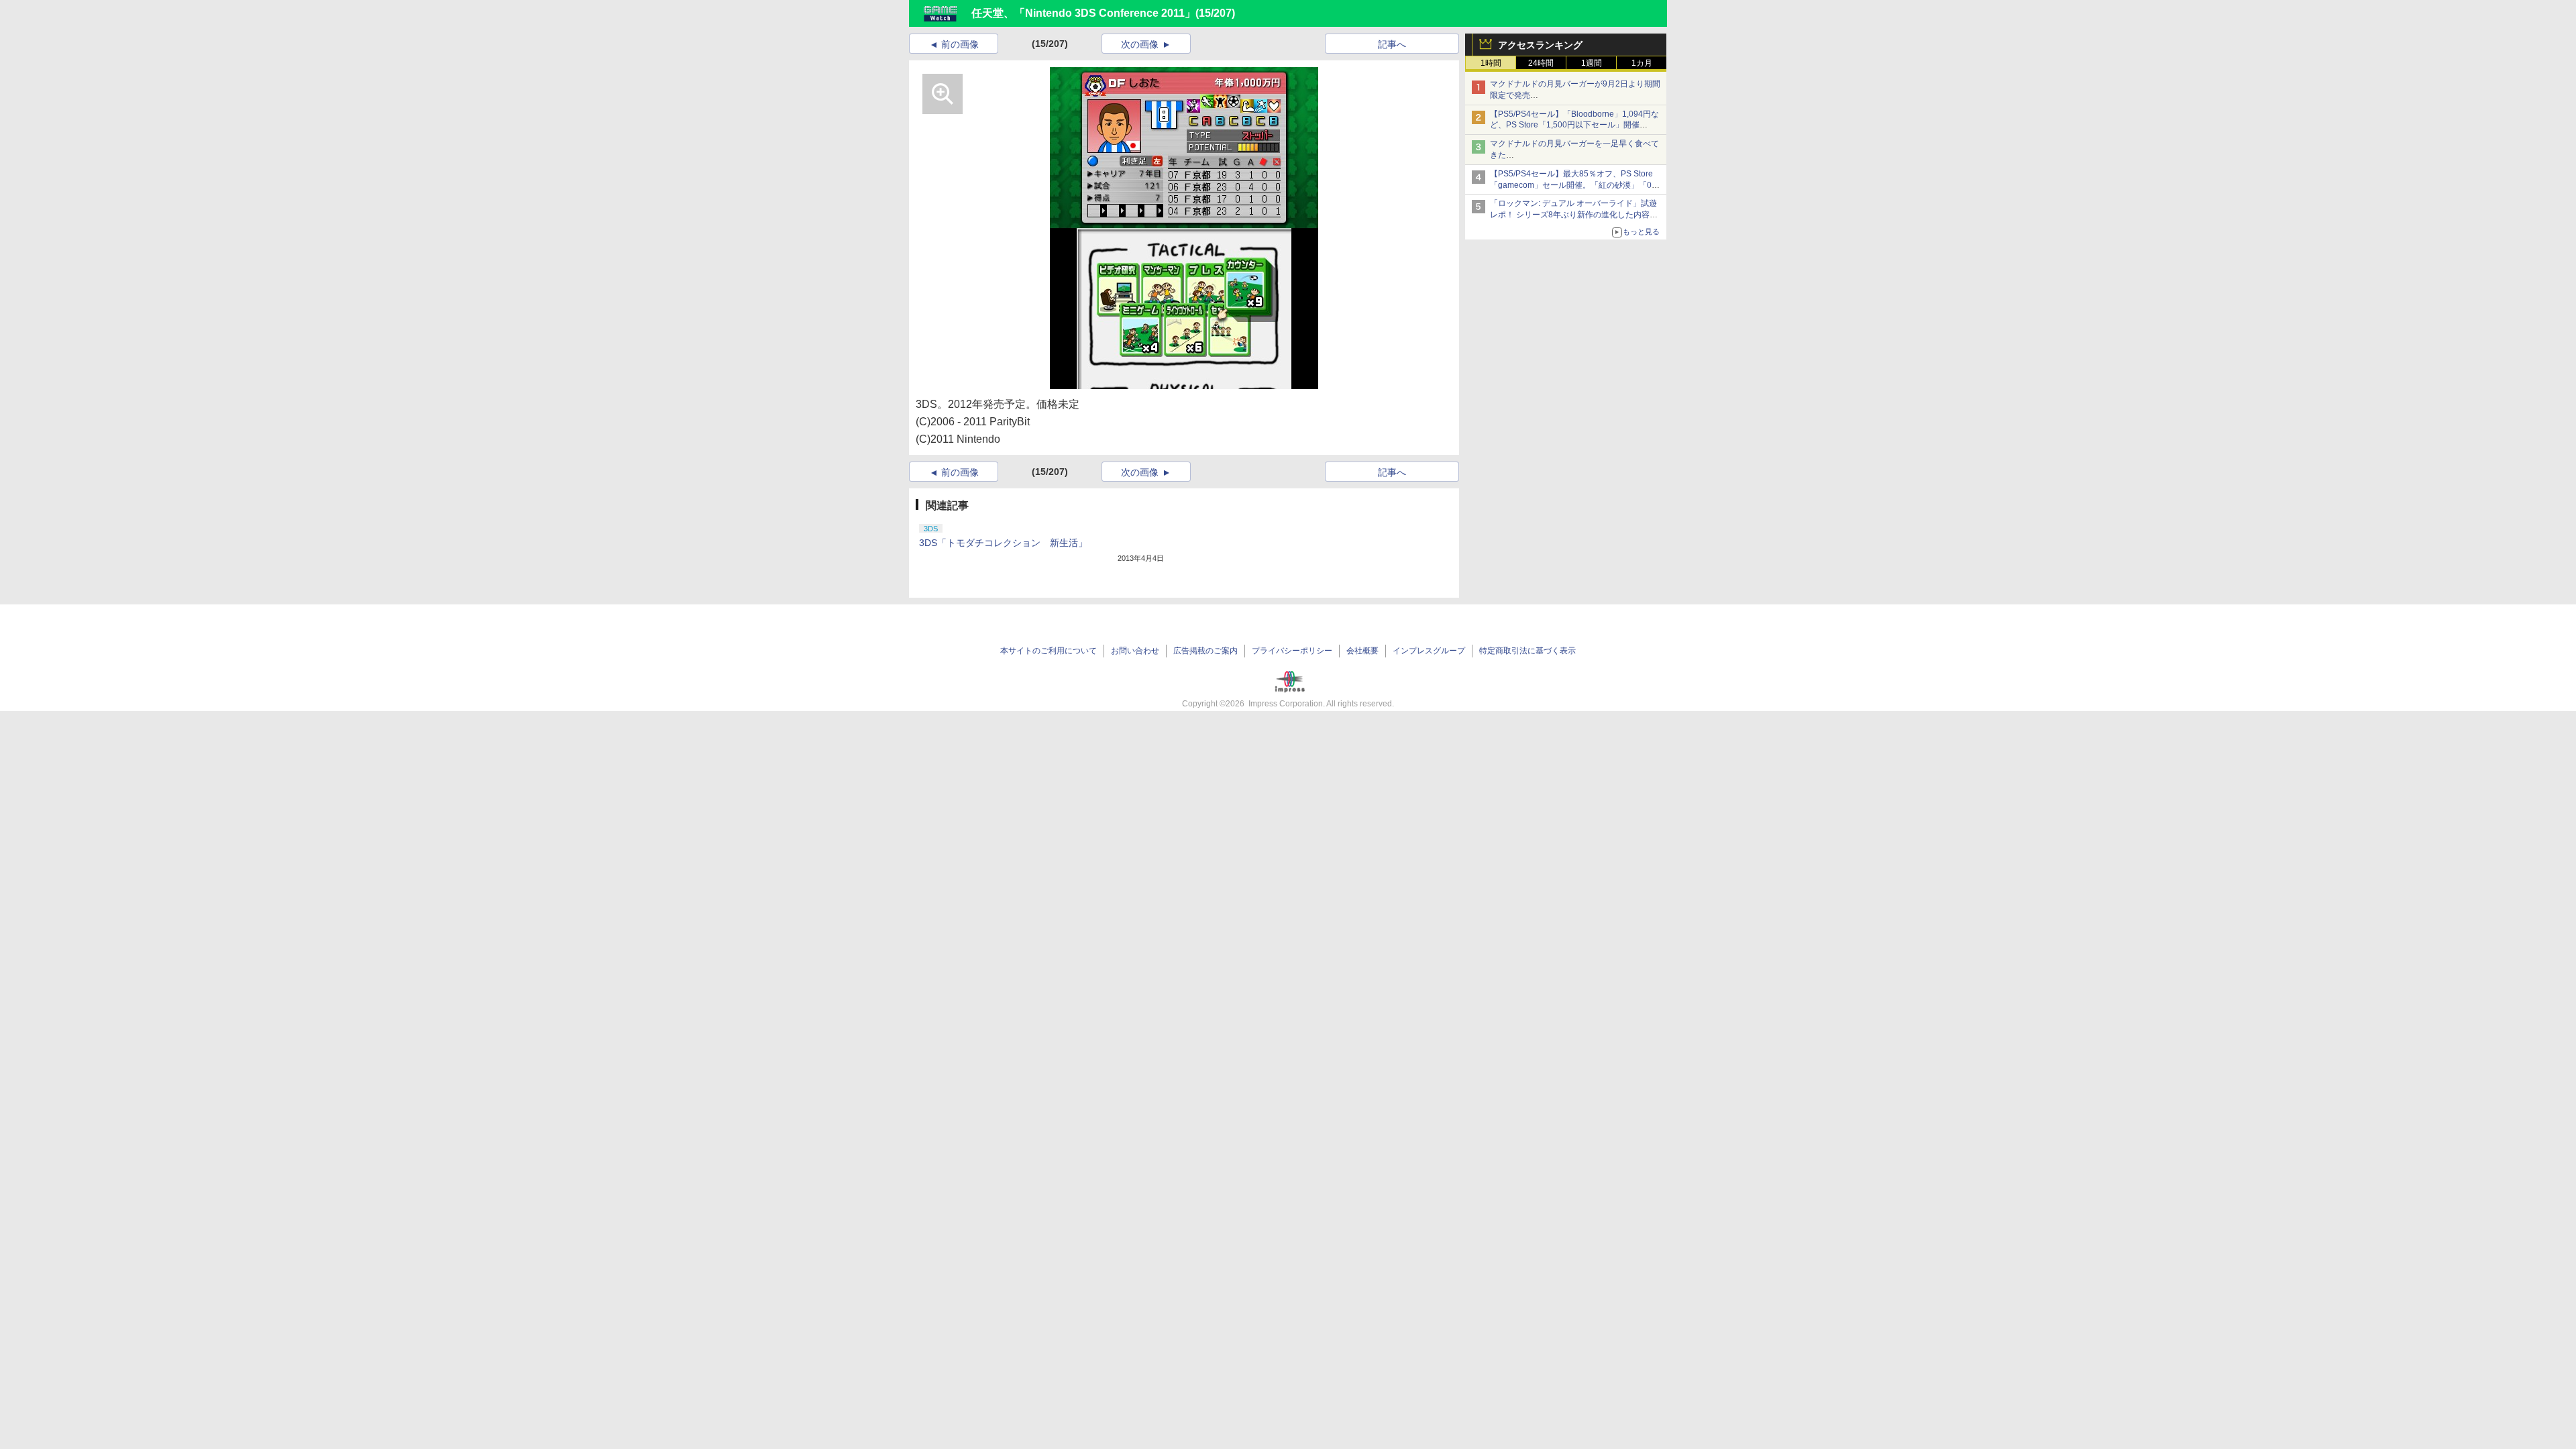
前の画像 (960, 44)
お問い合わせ (1135, 651)
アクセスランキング (1540, 45)
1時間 (1491, 63)
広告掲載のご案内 (1205, 651)
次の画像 (1140, 44)
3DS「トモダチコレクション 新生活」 (1003, 543)
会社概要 (1362, 651)
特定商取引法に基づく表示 (1527, 651)
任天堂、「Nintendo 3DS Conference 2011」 (1083, 13)
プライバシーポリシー (1292, 651)
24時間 (1541, 63)
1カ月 (1642, 63)
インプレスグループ (1429, 651)
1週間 (1592, 63)
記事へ (1392, 44)
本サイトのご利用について (1049, 651)
